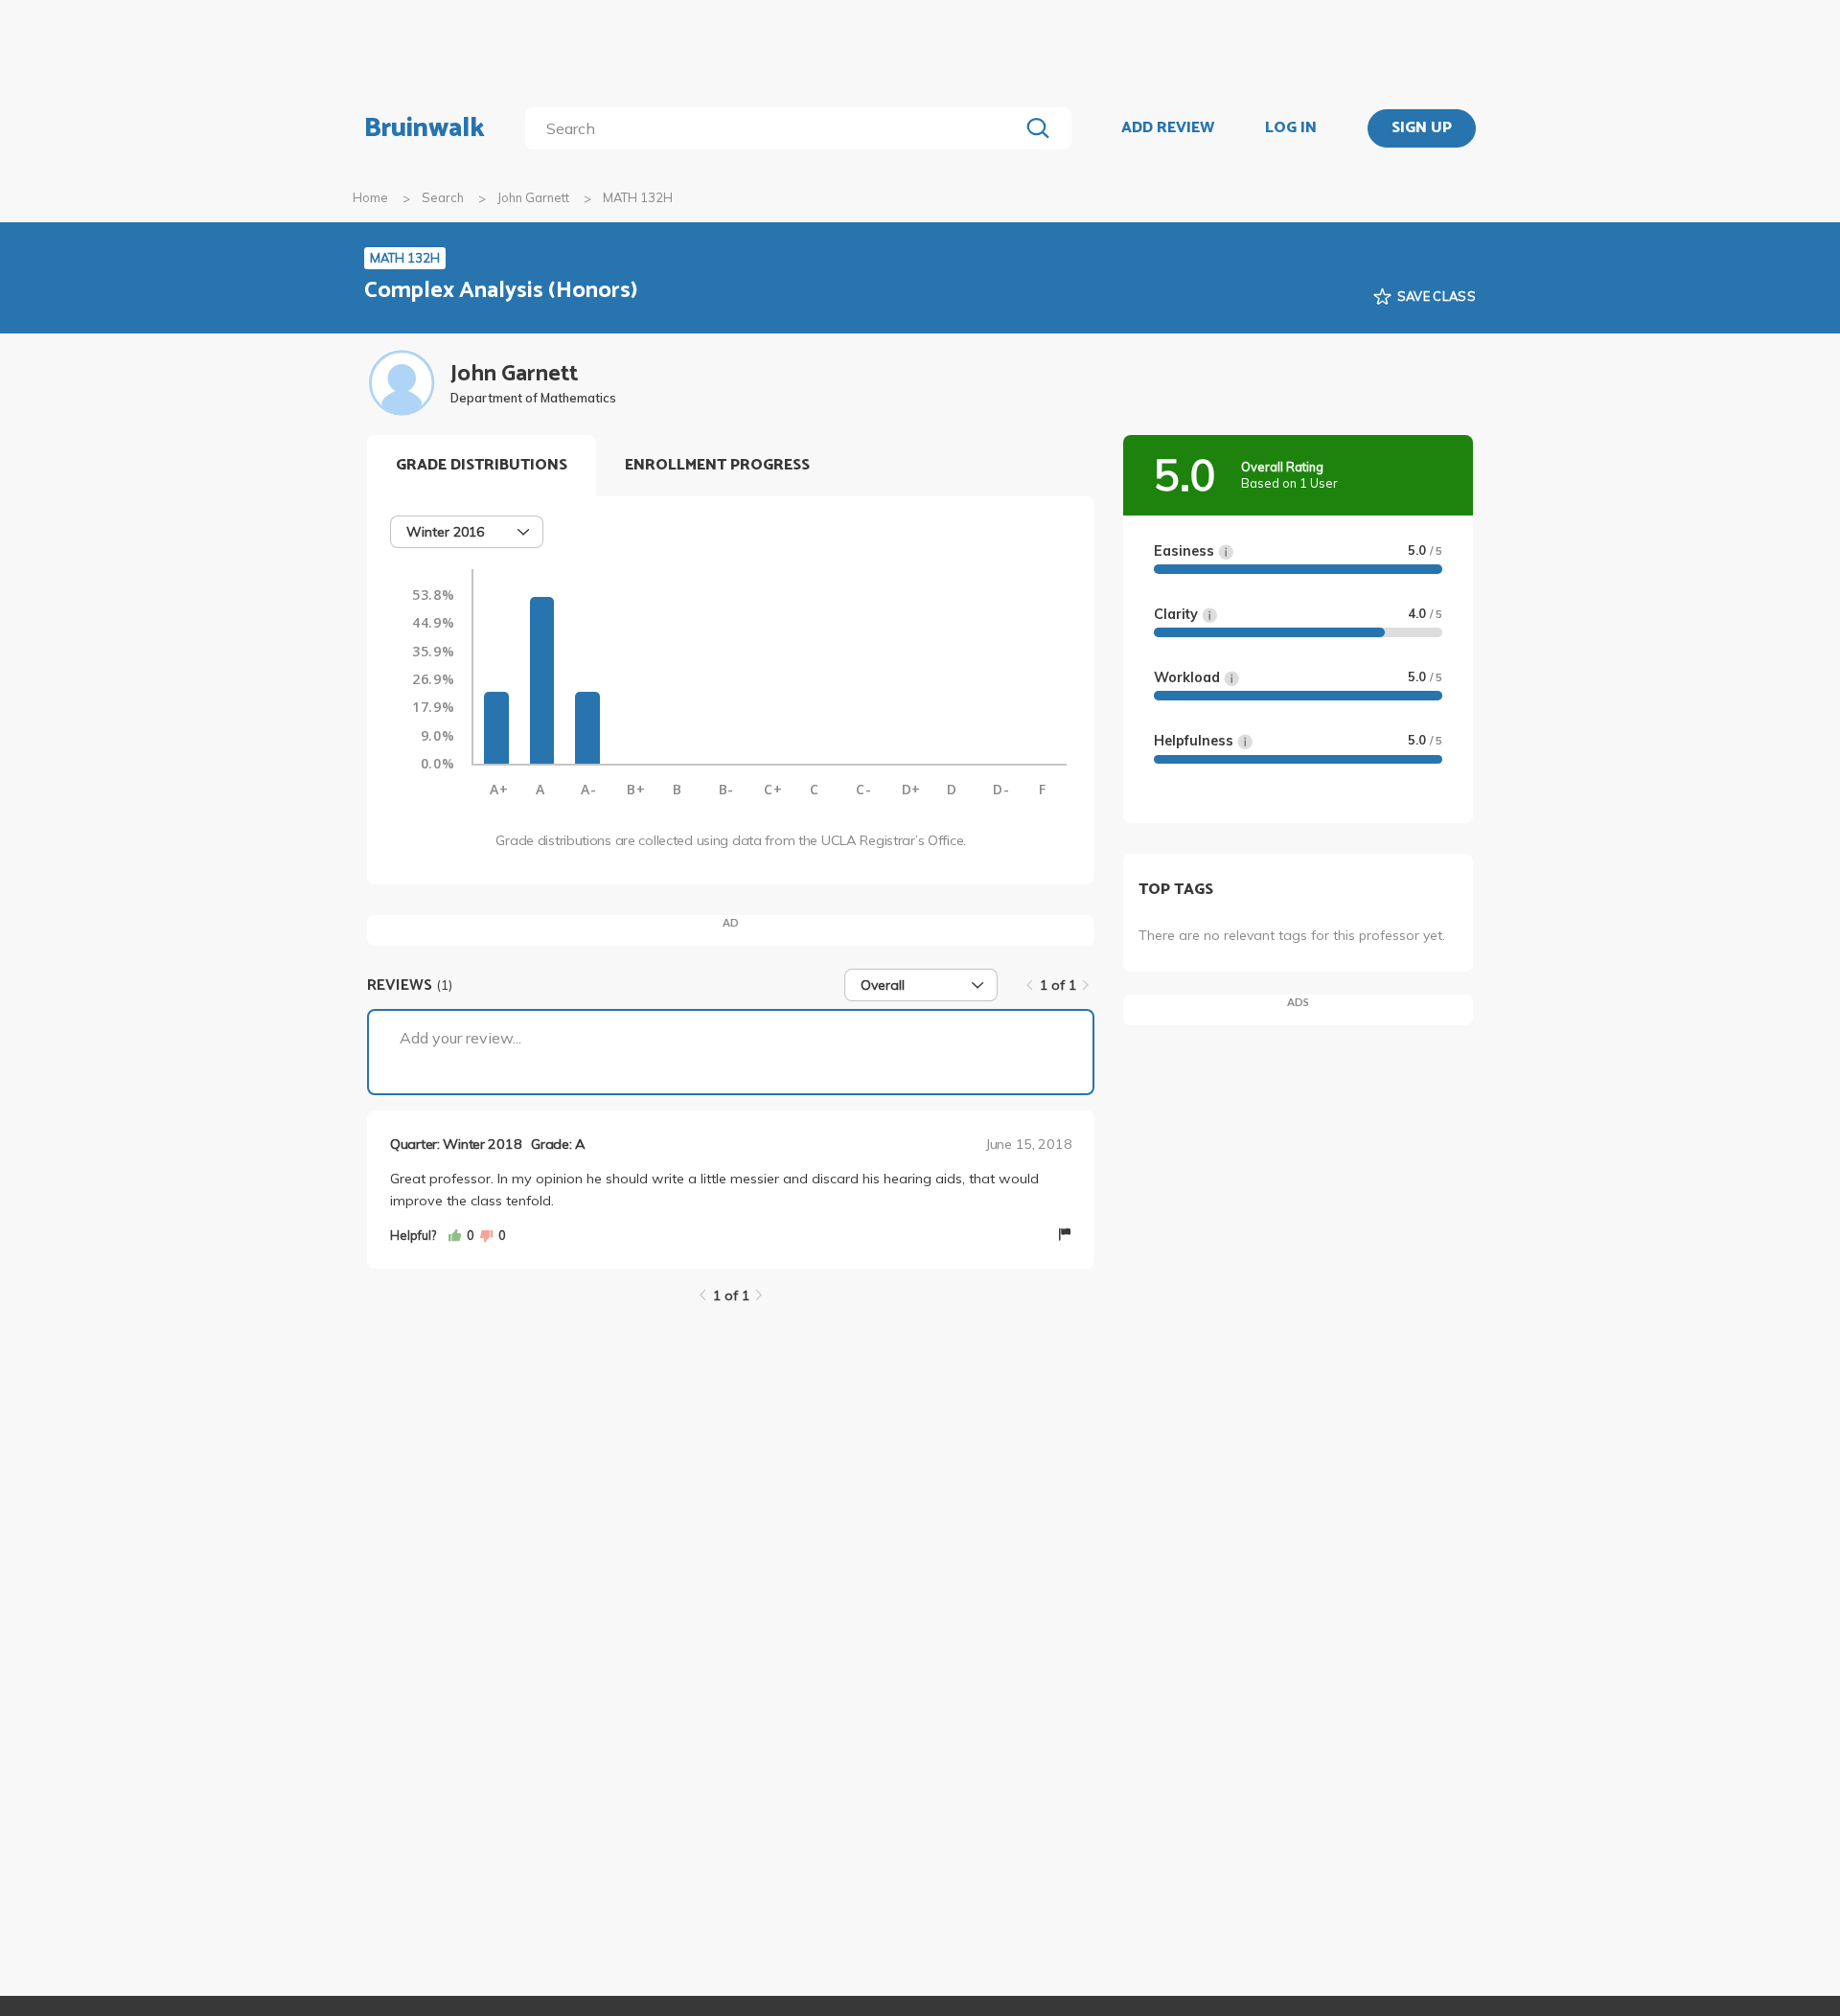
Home (370, 197)
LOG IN (1291, 128)
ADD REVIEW (1168, 128)
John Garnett (533, 197)
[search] (776, 128)
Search (443, 197)
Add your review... (460, 1038)
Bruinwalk (425, 128)
